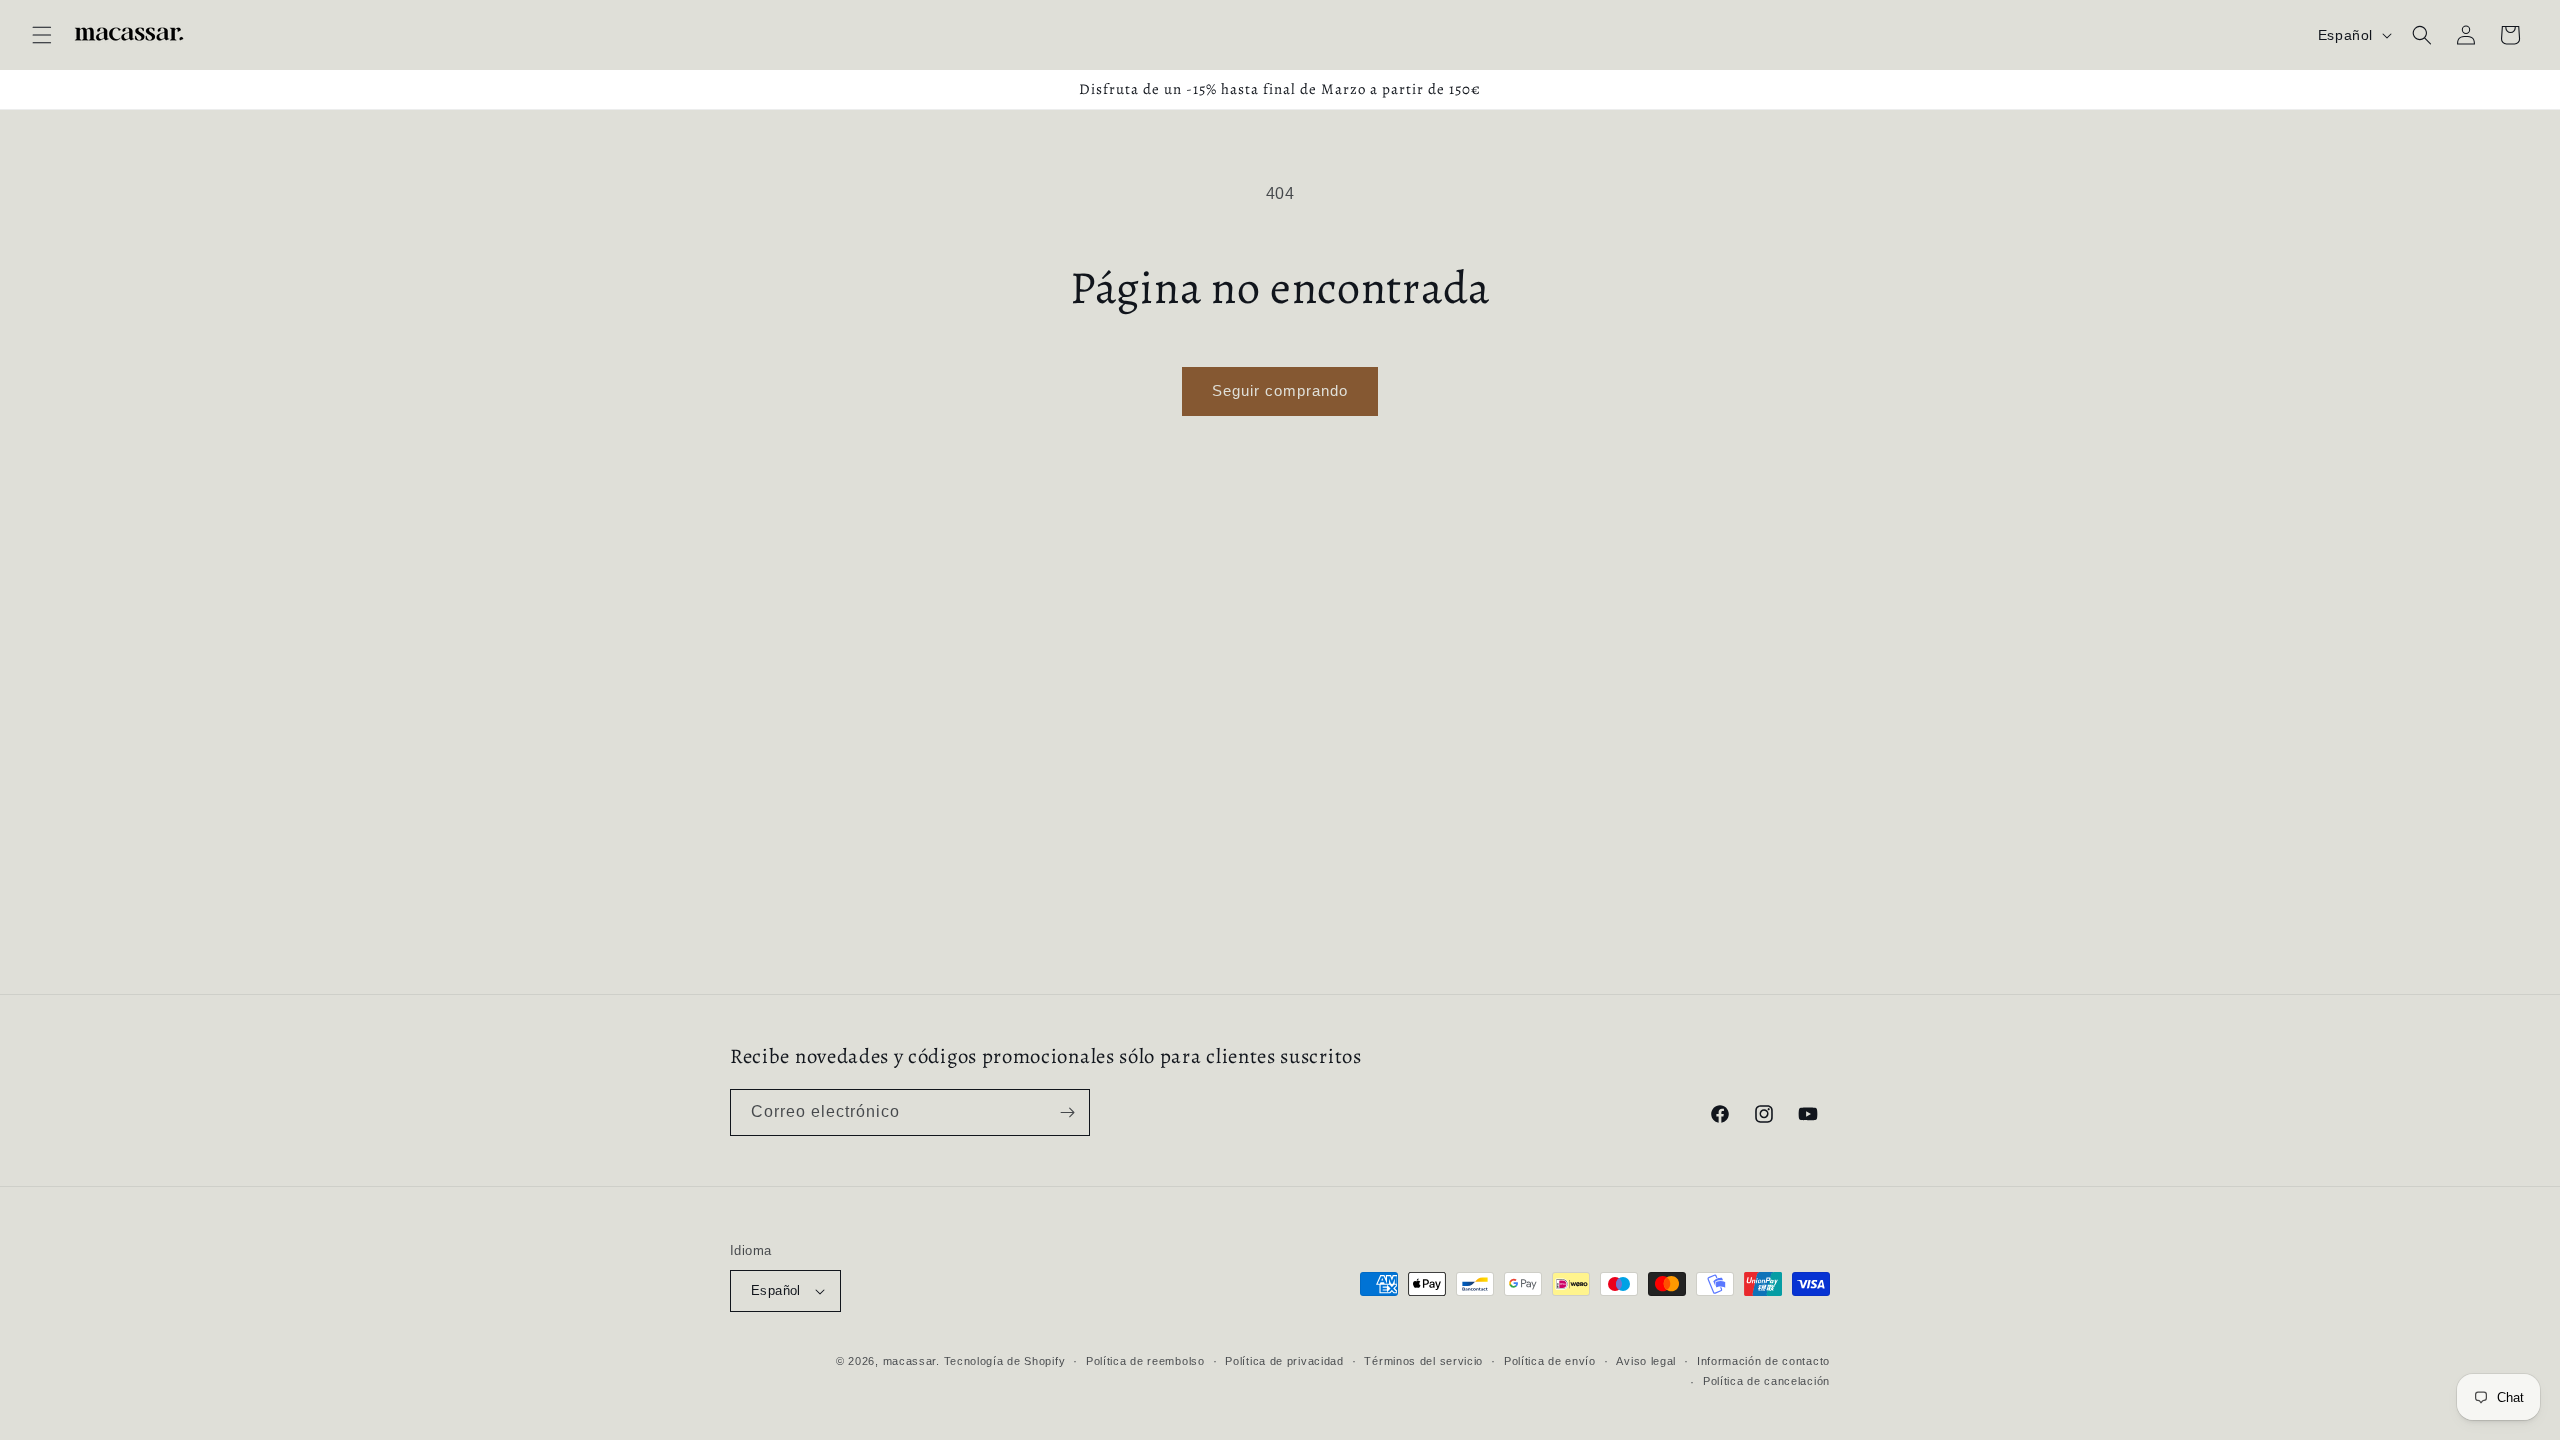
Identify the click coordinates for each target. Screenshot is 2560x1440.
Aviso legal (1646, 1361)
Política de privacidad (1284, 1361)
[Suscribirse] (1067, 1112)
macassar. (911, 1361)
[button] (42, 35)
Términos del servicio (1423, 1361)
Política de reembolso (1145, 1361)
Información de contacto (1763, 1361)
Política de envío (1550, 1361)
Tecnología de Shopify (1005, 1361)
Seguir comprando (1280, 390)
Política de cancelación (1766, 1381)
